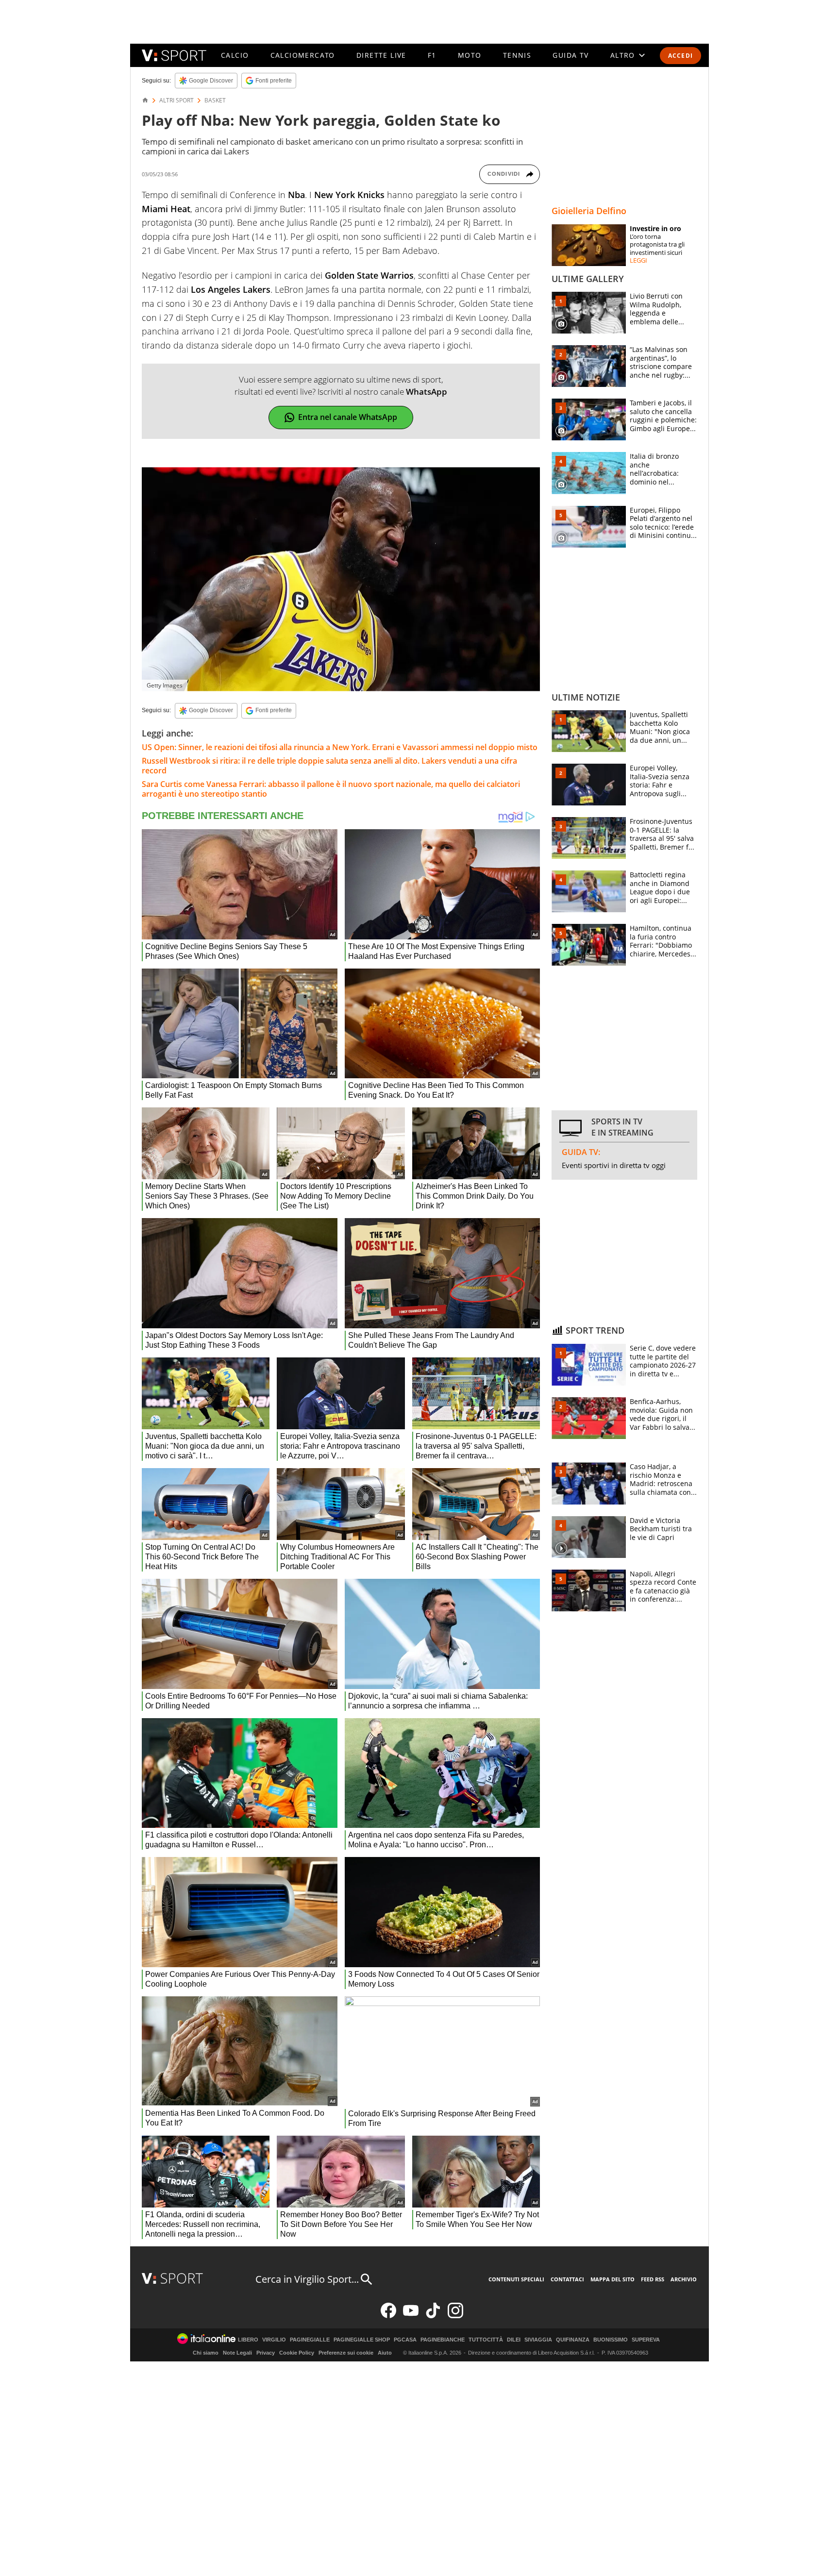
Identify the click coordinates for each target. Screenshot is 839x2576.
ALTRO (623, 55)
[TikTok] (433, 2316)
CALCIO (235, 55)
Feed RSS (653, 2279)
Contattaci (567, 2279)
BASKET (215, 100)
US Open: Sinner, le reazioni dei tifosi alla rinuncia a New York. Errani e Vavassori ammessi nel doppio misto (340, 747)
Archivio (684, 2279)
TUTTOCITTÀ (486, 2340)
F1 (432, 55)
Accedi (680, 56)
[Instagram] (455, 2316)
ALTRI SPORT (176, 100)
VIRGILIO (274, 2340)
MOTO (470, 55)
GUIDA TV (571, 55)
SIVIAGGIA (538, 2340)
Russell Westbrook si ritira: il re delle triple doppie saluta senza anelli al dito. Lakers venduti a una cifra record (329, 766)
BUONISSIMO (611, 2340)
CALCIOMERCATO (303, 55)
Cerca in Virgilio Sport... (307, 2279)
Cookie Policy (297, 2353)
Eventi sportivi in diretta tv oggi (614, 1165)
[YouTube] (411, 2316)
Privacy (266, 2353)
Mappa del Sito (612, 2279)
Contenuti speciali (516, 2279)
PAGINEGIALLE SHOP (362, 2340)
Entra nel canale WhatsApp (348, 417)
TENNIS (517, 55)
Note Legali (237, 2353)
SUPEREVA (646, 2340)
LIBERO (248, 2340)
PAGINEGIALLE (310, 2340)
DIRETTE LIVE (381, 55)
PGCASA (405, 2340)
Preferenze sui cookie (346, 2353)
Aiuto (385, 2353)
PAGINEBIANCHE (443, 2340)
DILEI (514, 2340)
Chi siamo (206, 2353)
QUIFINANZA (573, 2340)
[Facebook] (388, 2316)
